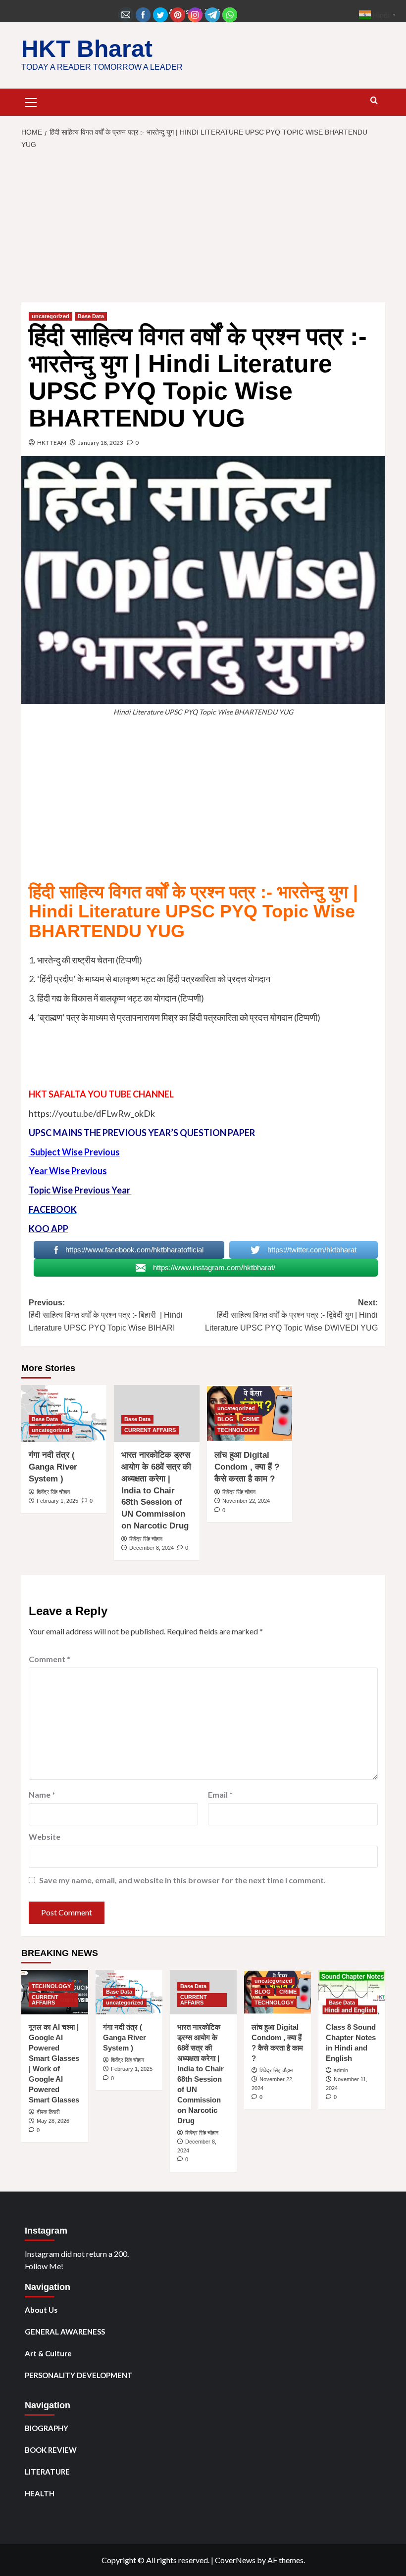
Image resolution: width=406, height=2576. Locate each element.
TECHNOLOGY (237, 1430)
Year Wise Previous (68, 1171)
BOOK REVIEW (51, 2450)
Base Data (91, 316)
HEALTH (40, 2493)
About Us (41, 2310)
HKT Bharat (87, 49)
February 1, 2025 (57, 1501)
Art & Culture (48, 2353)
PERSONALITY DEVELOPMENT (79, 2375)
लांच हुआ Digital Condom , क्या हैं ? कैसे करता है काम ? (247, 1467)
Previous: (106, 1315)
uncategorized (51, 316)
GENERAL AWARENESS (65, 2332)
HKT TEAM (52, 443)
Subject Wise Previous (74, 1152)
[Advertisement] (203, 229)
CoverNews (235, 2560)
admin (341, 2070)
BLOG (226, 1419)
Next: (291, 1315)
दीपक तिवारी (48, 2112)
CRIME (251, 1419)
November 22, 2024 (246, 1501)
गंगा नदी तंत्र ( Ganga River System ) (53, 1467)
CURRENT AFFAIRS (150, 1430)
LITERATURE (47, 2472)
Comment (50, 1659)
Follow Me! (44, 2266)
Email (220, 1794)
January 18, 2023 (101, 443)
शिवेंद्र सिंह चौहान (53, 1492)
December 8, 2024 (152, 1548)
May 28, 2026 (53, 2121)
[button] (31, 101)
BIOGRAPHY (47, 2428)
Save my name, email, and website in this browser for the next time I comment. (182, 1880)
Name (42, 1794)
